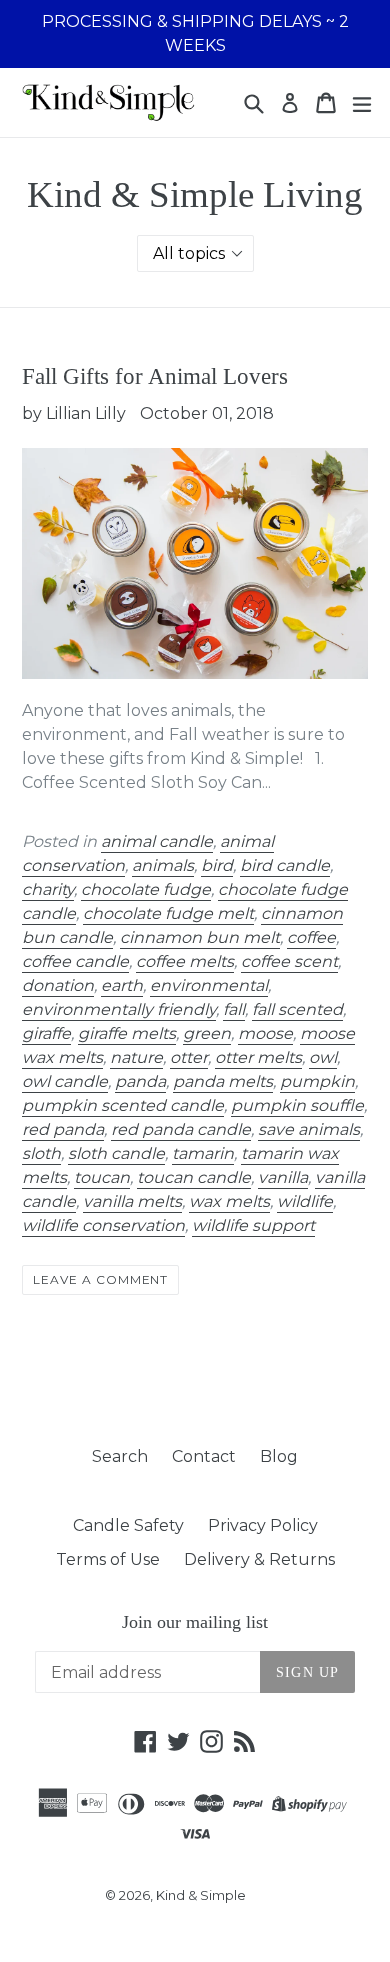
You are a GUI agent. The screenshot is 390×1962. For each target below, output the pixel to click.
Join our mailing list (195, 1622)
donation (58, 985)
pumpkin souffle (297, 1105)
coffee (311, 937)
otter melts (258, 1057)
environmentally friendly (119, 1009)
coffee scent (289, 961)
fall (234, 1009)
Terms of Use (108, 1559)
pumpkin (317, 1081)
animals (163, 865)
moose (265, 1033)
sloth (41, 1153)
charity (48, 889)
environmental (209, 985)
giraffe (46, 1033)
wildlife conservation (103, 1225)
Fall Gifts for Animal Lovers (155, 376)
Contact (204, 1456)
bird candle (285, 865)
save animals (309, 1129)
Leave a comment (100, 1279)
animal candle (157, 841)
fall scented (297, 1009)
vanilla (283, 1177)
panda (140, 1081)
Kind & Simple (201, 1895)
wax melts (229, 1201)
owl (323, 1057)
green (207, 1033)
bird (217, 865)
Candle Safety (128, 1525)
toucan (102, 1177)
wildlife (305, 1201)
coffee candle (75, 961)
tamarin (203, 1153)
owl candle (65, 1081)
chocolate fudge (146, 889)
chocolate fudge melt (168, 913)
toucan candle (194, 1177)
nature (136, 1057)
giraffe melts (127, 1033)
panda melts (223, 1081)
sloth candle (116, 1153)
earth (122, 985)
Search (120, 1456)
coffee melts (185, 961)
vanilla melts (132, 1201)
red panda (63, 1129)
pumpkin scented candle (123, 1105)
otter (189, 1057)
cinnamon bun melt (200, 937)
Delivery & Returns (259, 1559)
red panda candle (181, 1129)
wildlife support (253, 1225)
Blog (279, 1456)
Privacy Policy (263, 1525)
